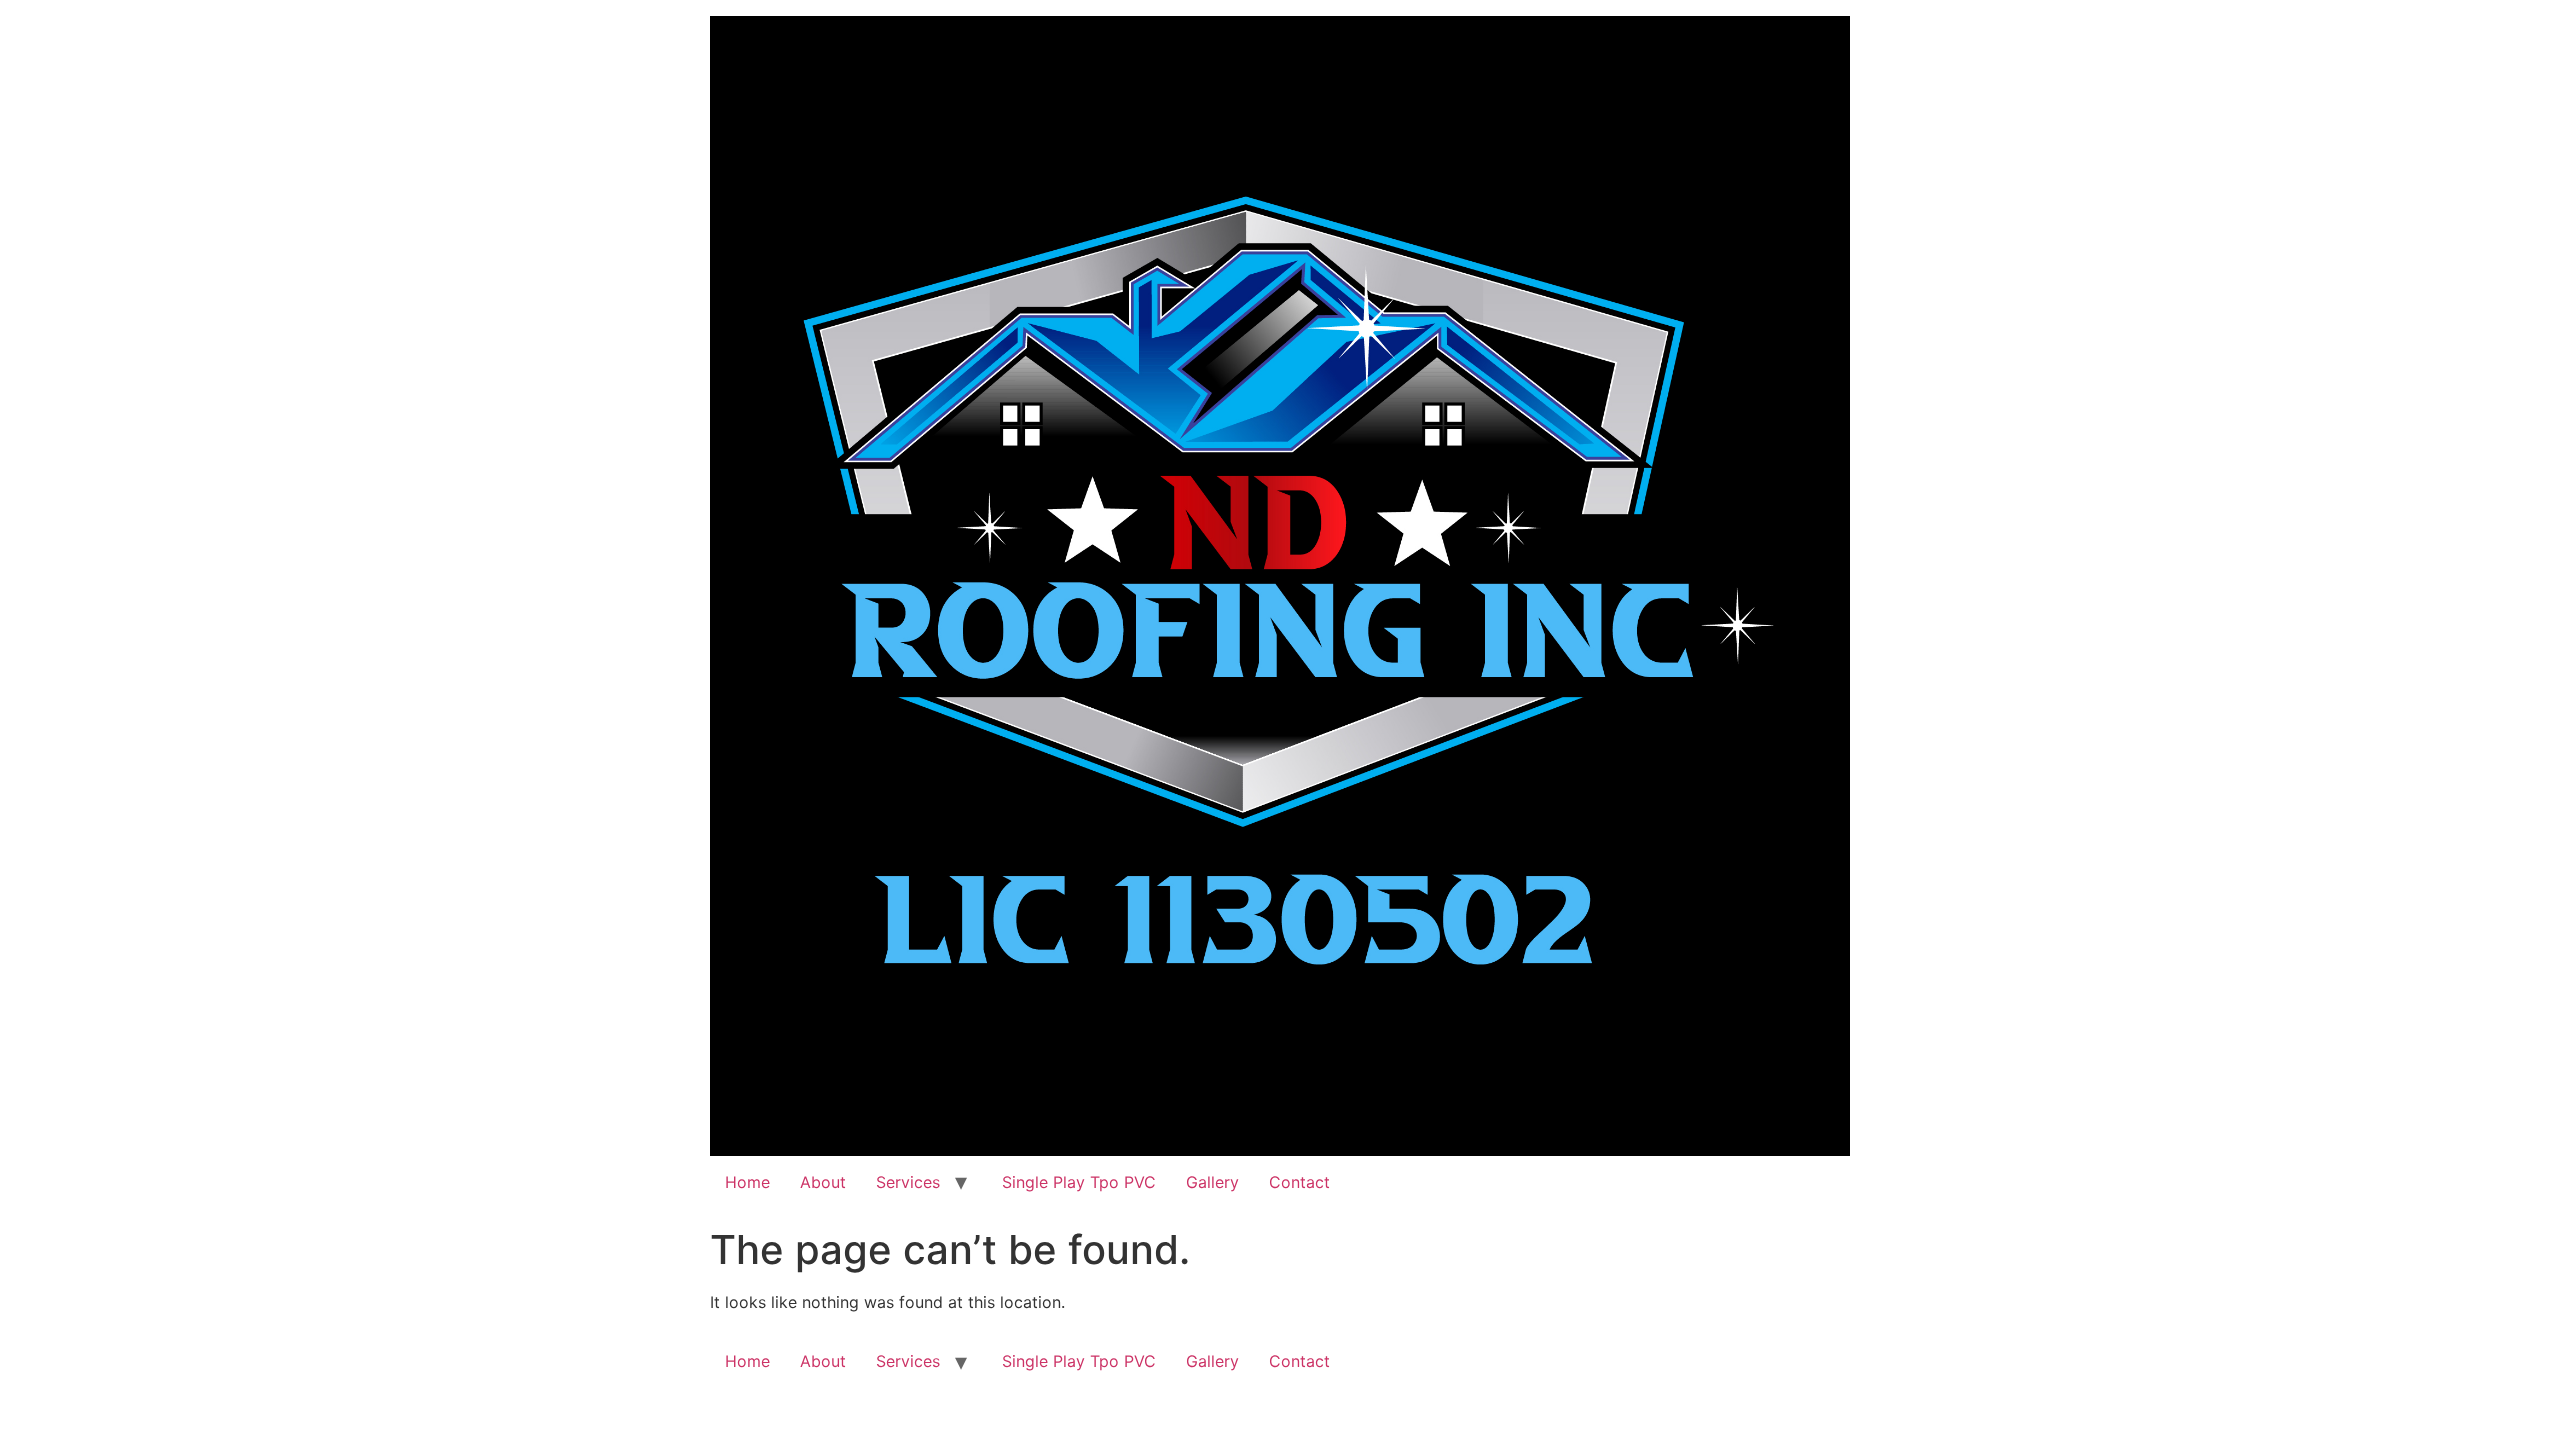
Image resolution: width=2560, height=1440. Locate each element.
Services (908, 1182)
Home (747, 1182)
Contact (1299, 1182)
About (823, 1182)
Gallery (1212, 1182)
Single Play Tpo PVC (1076, 1182)
